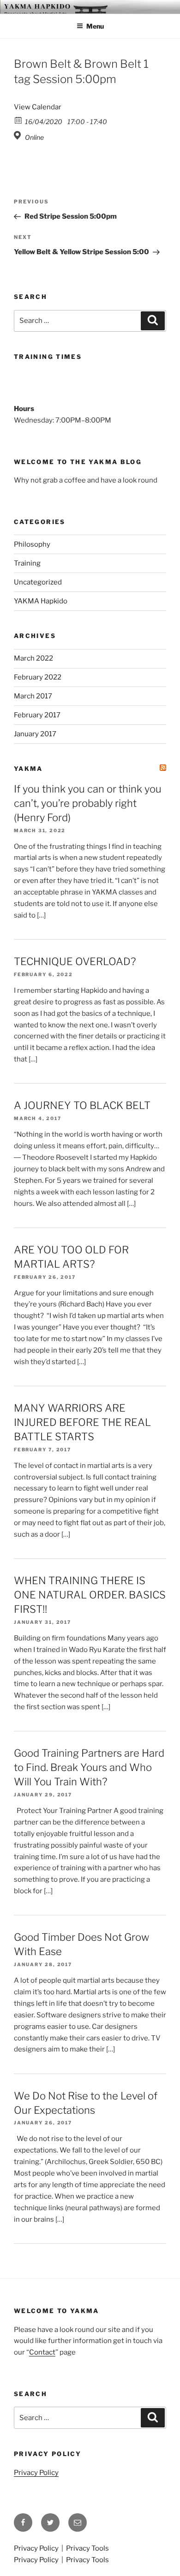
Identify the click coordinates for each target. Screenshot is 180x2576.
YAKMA (28, 769)
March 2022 (33, 658)
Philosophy (32, 544)
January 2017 (35, 734)
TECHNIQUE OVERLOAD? (75, 961)
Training (27, 563)
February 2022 (38, 677)
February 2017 (37, 715)
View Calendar (38, 107)
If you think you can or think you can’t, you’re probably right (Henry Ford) (88, 803)
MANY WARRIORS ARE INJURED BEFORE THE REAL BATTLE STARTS (82, 1422)
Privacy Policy (36, 2473)
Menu (95, 26)
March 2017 (33, 696)
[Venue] (19, 135)
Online (34, 137)
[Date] (19, 120)
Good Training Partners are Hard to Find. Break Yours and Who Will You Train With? (89, 1767)
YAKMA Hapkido (41, 601)
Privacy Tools (87, 2548)
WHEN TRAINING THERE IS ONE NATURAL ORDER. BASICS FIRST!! (90, 1595)
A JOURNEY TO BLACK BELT (82, 1105)
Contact (42, 2352)
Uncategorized (38, 582)
